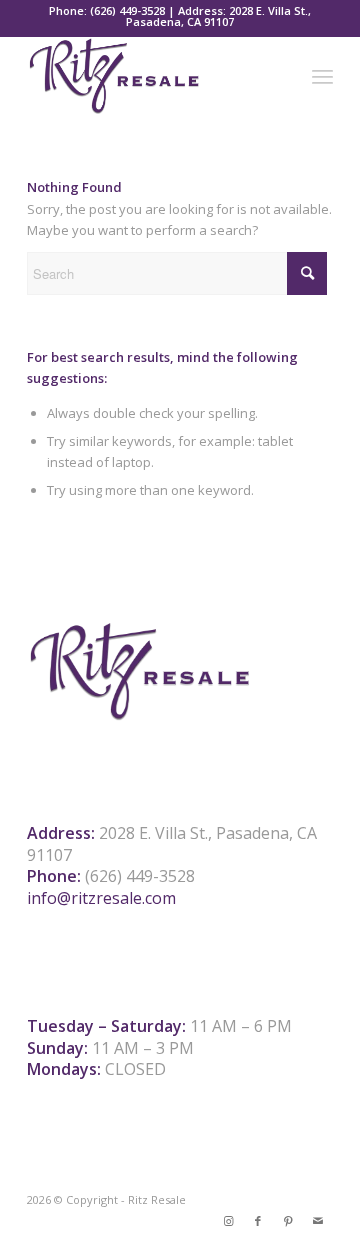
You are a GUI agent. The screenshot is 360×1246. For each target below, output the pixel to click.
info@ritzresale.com (101, 898)
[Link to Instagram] (228, 1221)
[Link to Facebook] (258, 1221)
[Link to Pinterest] (288, 1221)
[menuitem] (322, 76)
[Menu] (322, 76)
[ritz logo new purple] (149, 76)
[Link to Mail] (318, 1221)
